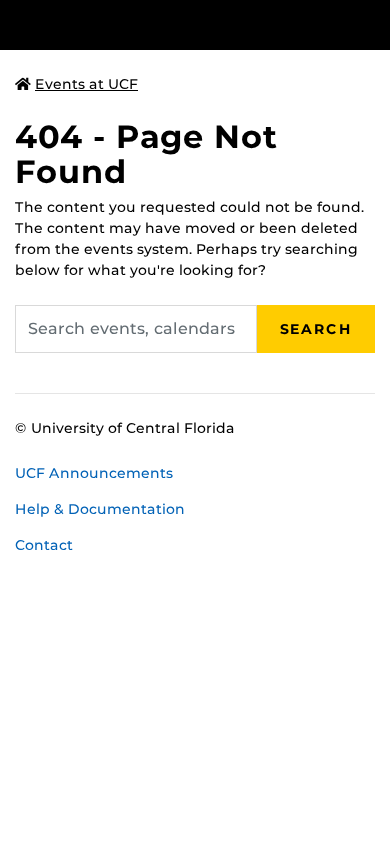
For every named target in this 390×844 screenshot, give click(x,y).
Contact (44, 545)
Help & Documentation (100, 509)
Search (316, 329)
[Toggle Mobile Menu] (370, 23)
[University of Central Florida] (152, 24)
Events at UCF (86, 84)
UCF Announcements (94, 473)
